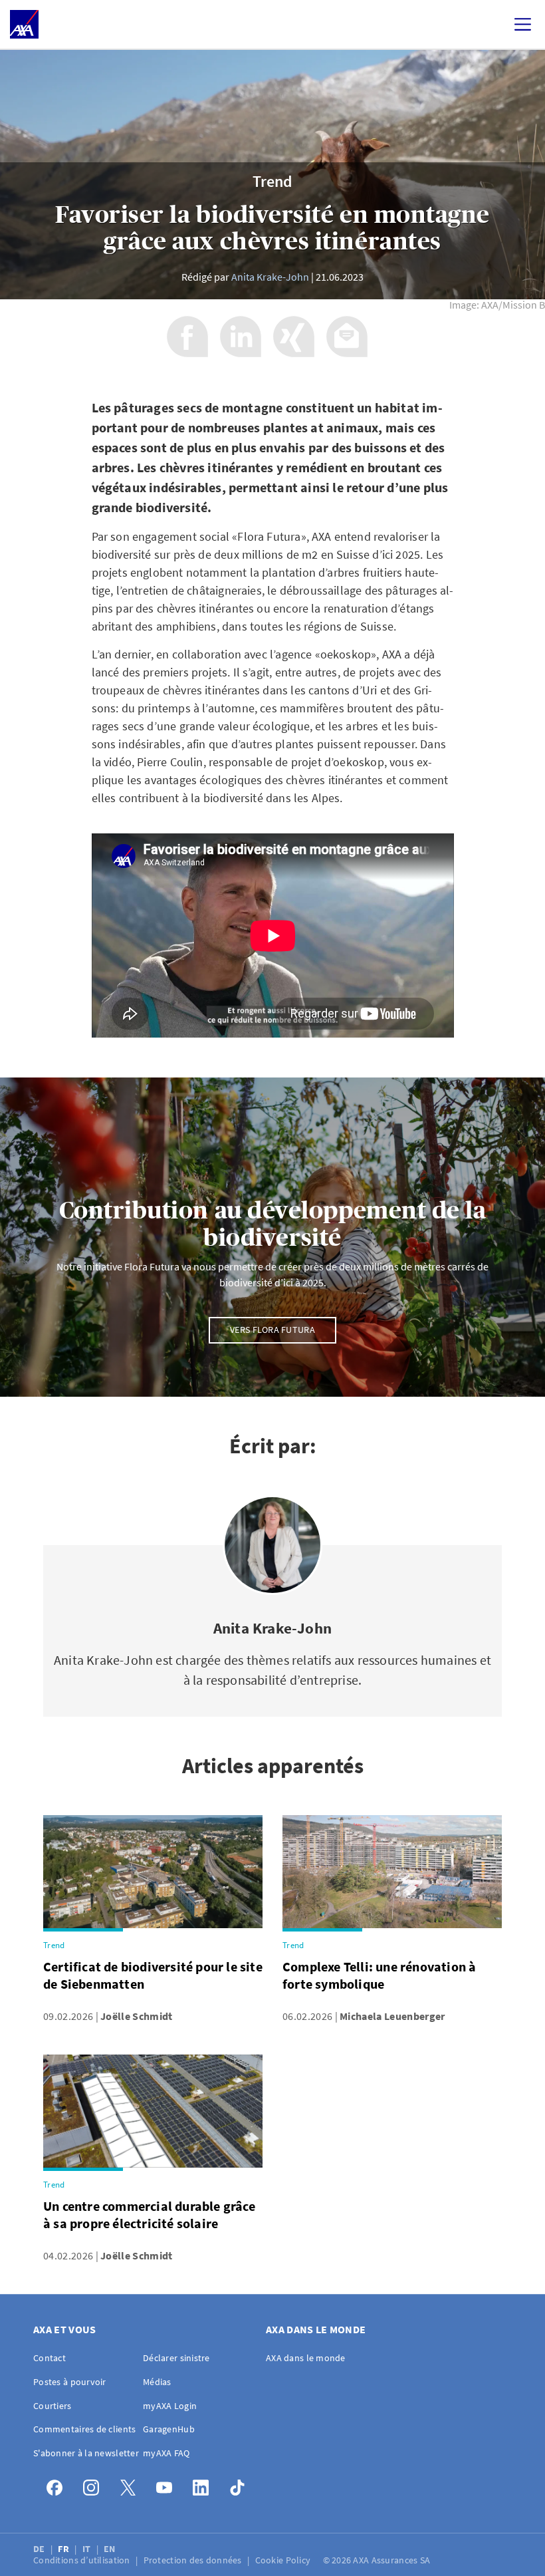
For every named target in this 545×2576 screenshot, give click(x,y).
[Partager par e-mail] (347, 337)
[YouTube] (168, 2485)
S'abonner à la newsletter (86, 2453)
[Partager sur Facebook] (187, 337)
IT (88, 2549)
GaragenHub (169, 2429)
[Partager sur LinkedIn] (241, 337)
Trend (272, 182)
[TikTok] (241, 2485)
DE (40, 2549)
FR (64, 2549)
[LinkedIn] (204, 2485)
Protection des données (194, 2560)
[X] (131, 2485)
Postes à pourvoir (70, 2382)
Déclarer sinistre (176, 2358)
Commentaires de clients (84, 2429)
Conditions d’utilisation (83, 2560)
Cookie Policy (284, 2560)
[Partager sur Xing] (294, 337)
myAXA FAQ (166, 2453)
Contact (50, 2358)
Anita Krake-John (270, 277)
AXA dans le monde (306, 2358)
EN (111, 2549)
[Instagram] (95, 2485)
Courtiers (53, 2406)
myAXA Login (170, 2406)
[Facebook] (58, 2485)
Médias (157, 2382)
